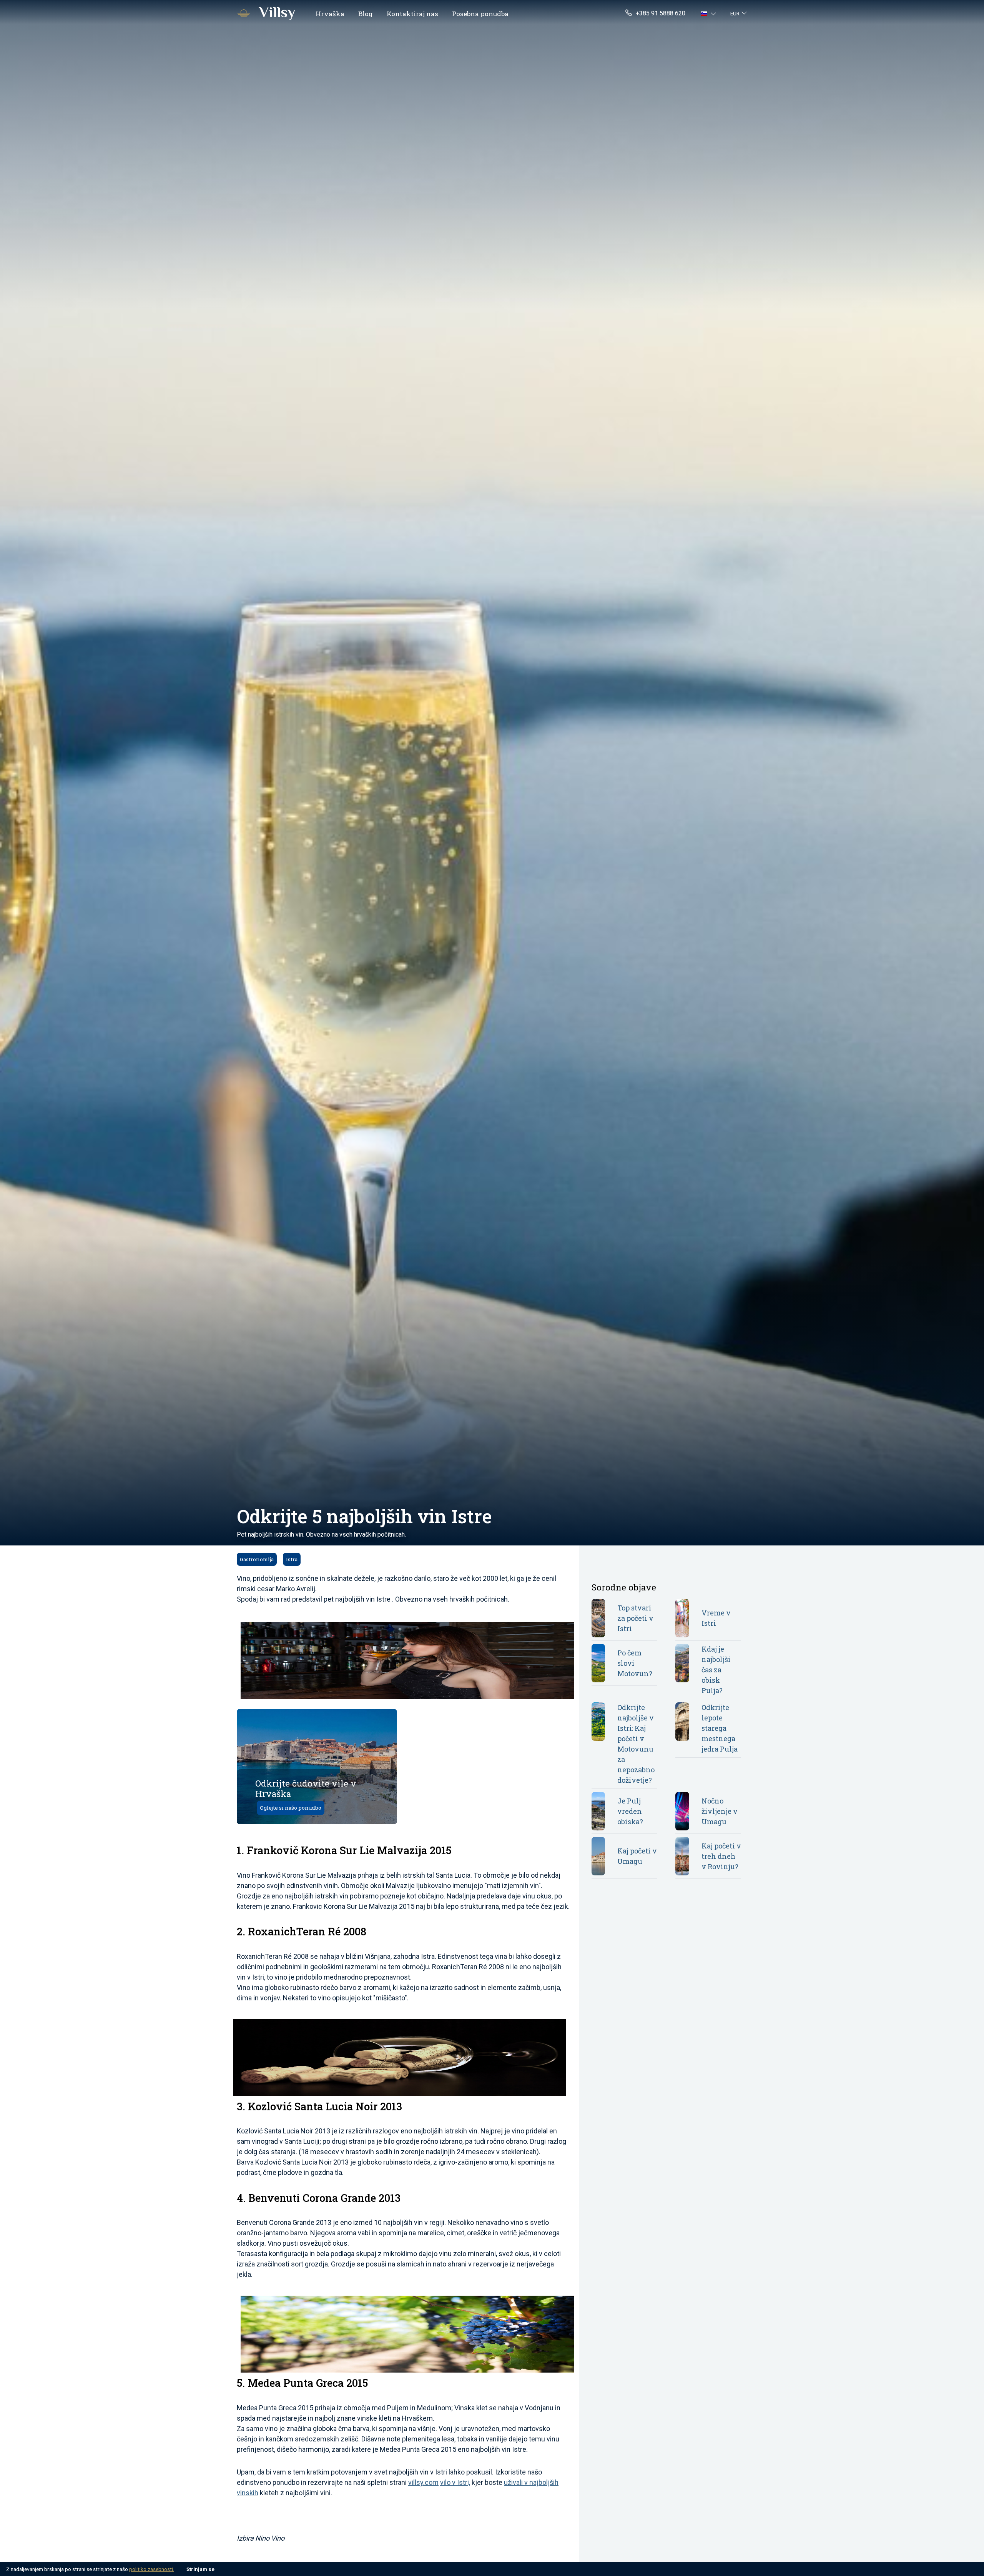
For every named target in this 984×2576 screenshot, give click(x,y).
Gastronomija (257, 1559)
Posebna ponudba (480, 14)
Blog (366, 14)
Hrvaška (330, 14)
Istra (292, 1559)
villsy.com (423, 2482)
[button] (709, 13)
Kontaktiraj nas (412, 14)
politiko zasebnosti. (152, 2569)
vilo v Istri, (455, 2482)
